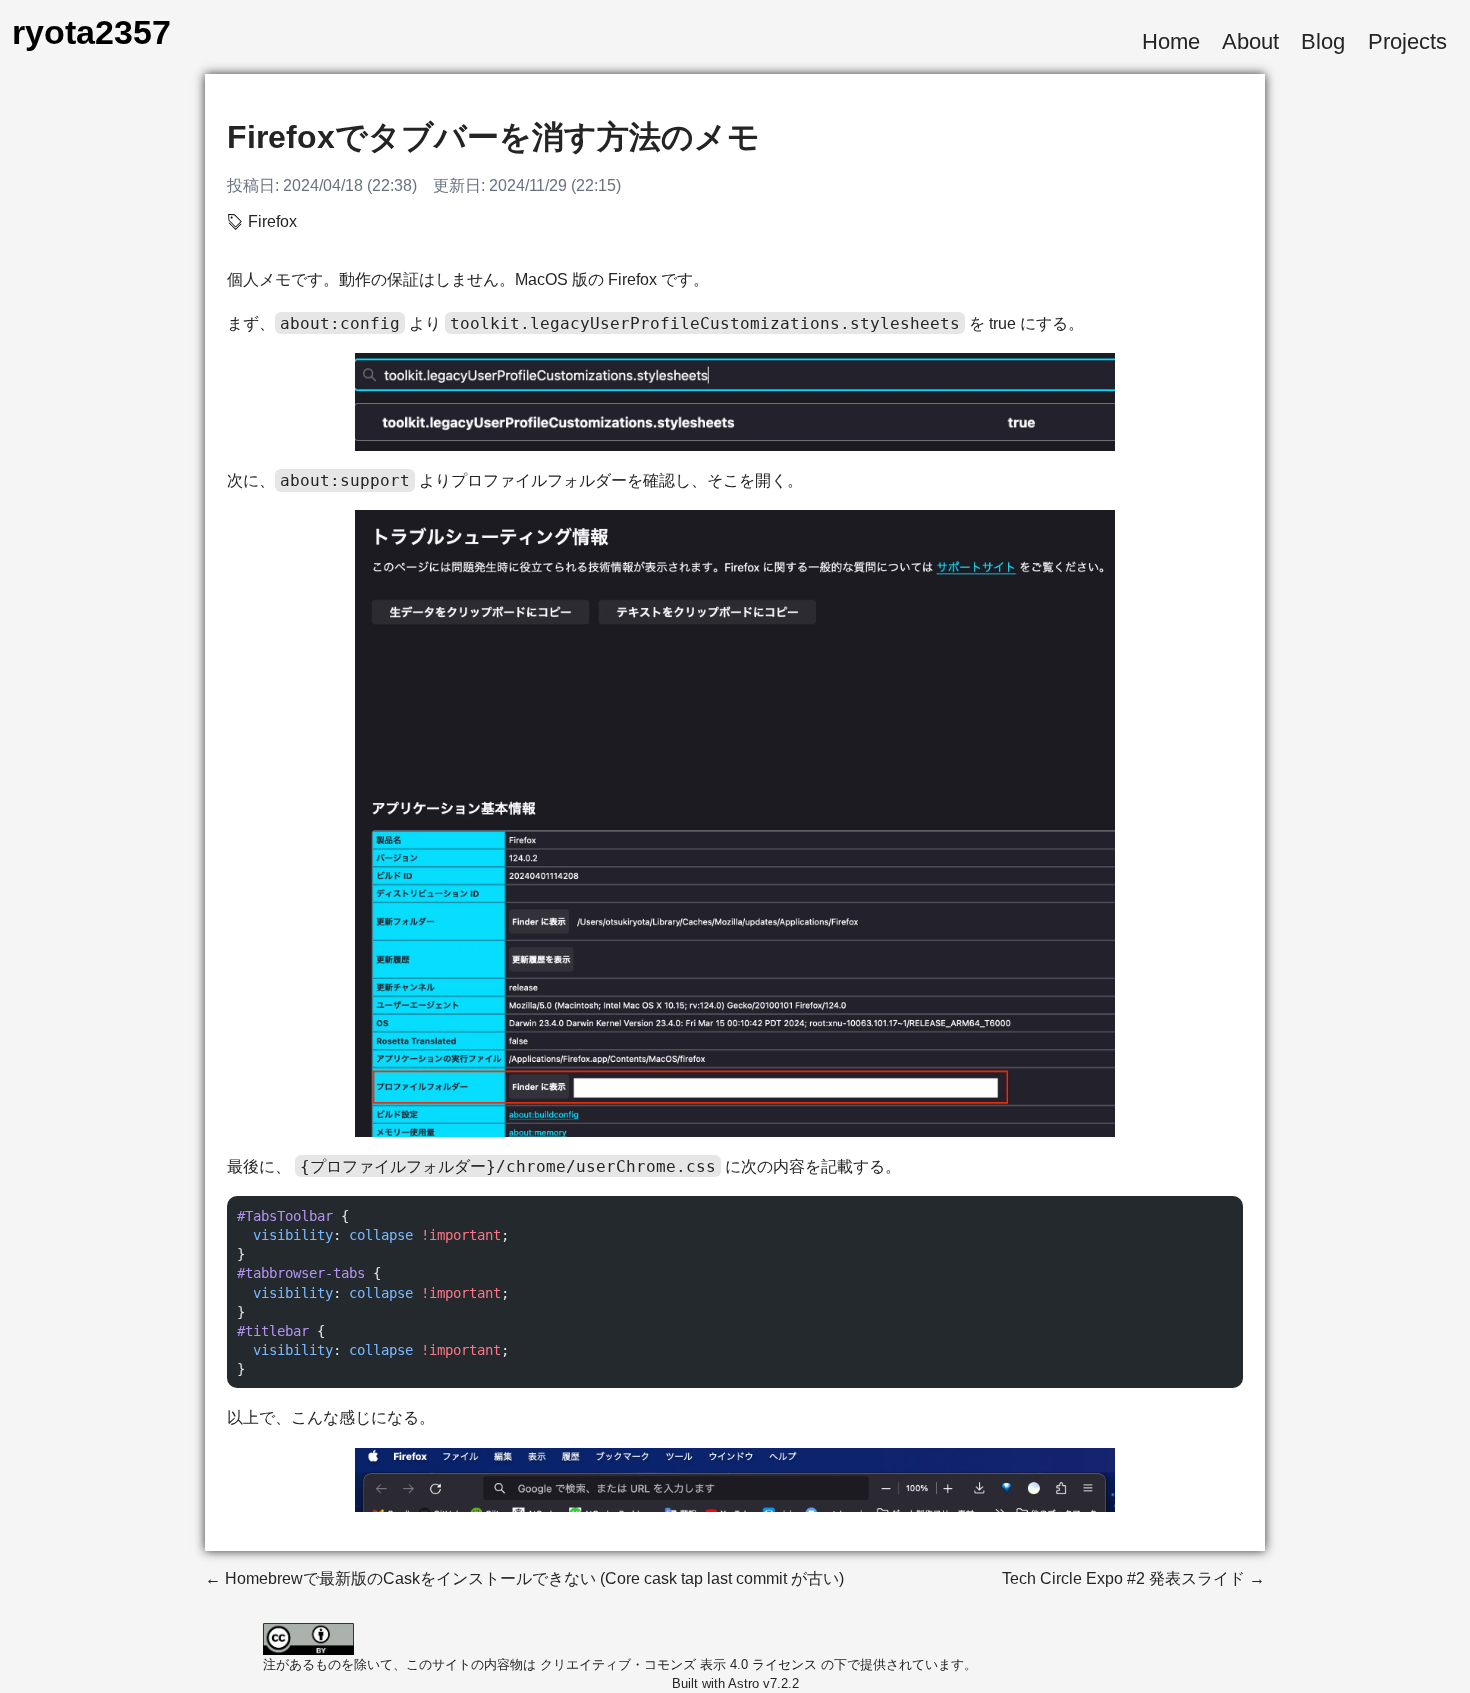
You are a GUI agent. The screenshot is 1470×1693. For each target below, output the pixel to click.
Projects (1407, 41)
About (1250, 41)
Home (1171, 41)
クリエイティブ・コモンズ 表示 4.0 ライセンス (678, 1664)
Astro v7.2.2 (763, 1683)
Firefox (272, 221)
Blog (1323, 41)
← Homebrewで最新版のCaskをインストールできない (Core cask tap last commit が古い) (524, 1578)
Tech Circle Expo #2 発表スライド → (1133, 1578)
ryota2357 (91, 32)
